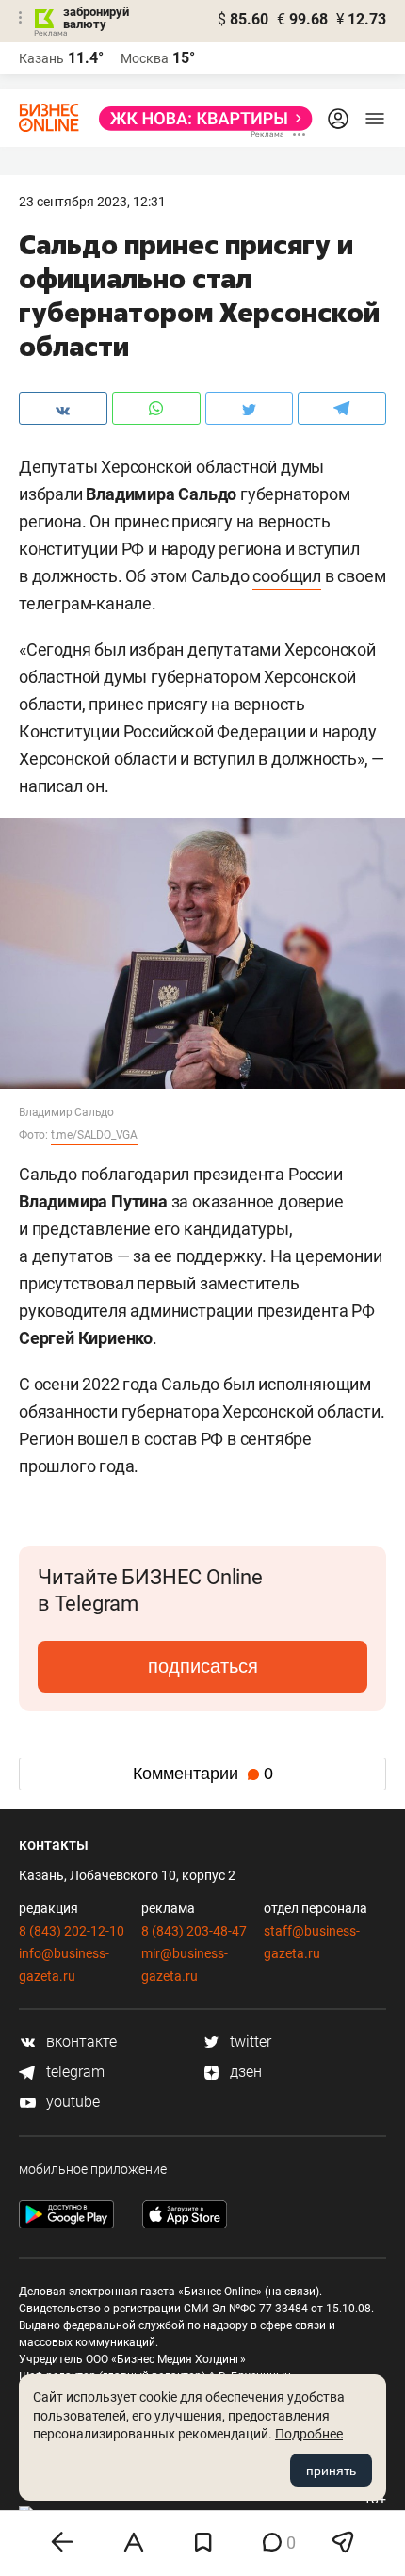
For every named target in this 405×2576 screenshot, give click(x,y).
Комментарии (203, 1774)
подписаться (203, 1666)
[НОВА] (200, 119)
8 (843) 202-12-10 (72, 1931)
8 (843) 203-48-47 (194, 1931)
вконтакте (80, 2041)
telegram (73, 2072)
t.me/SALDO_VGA (94, 1135)
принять (331, 2471)
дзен (244, 2072)
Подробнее (309, 2434)
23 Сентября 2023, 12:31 (92, 202)
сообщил (287, 576)
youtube (71, 2102)
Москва (145, 58)
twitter (249, 2041)
